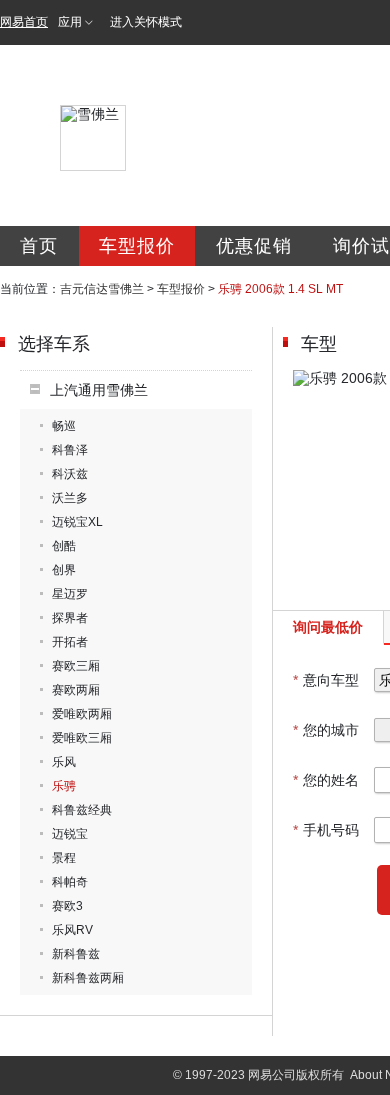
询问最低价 (328, 627)
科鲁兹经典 (82, 810)
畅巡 (64, 426)
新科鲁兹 (76, 954)
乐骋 (64, 786)
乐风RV (72, 930)
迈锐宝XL (77, 522)
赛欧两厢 (76, 690)
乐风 (64, 762)
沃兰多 (70, 498)
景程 (64, 858)
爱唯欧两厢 (82, 714)
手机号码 (326, 830)
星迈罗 (70, 594)
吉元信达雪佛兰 (102, 289)
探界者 (70, 618)
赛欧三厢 (76, 666)
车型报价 (137, 246)
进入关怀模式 (146, 22)
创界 (64, 570)
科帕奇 (70, 882)
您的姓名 (326, 780)
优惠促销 (254, 246)
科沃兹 (70, 474)
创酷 (64, 546)
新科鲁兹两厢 (88, 978)
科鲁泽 (70, 450)
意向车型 (326, 680)
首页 (39, 246)
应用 (70, 22)
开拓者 (70, 642)
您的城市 (326, 730)
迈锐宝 (70, 834)
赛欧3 (67, 906)
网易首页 (24, 22)
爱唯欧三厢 (82, 738)
